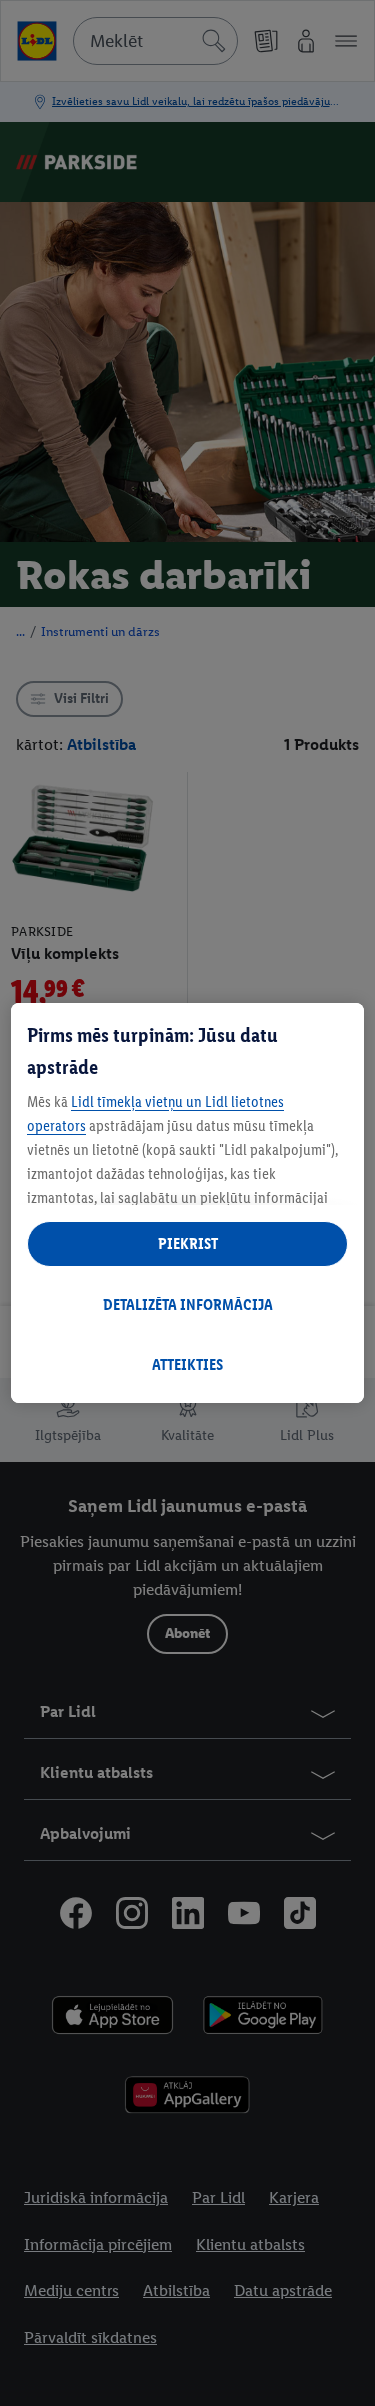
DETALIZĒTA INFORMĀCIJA (188, 1304)
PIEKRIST (188, 1243)
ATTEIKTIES (187, 1364)
